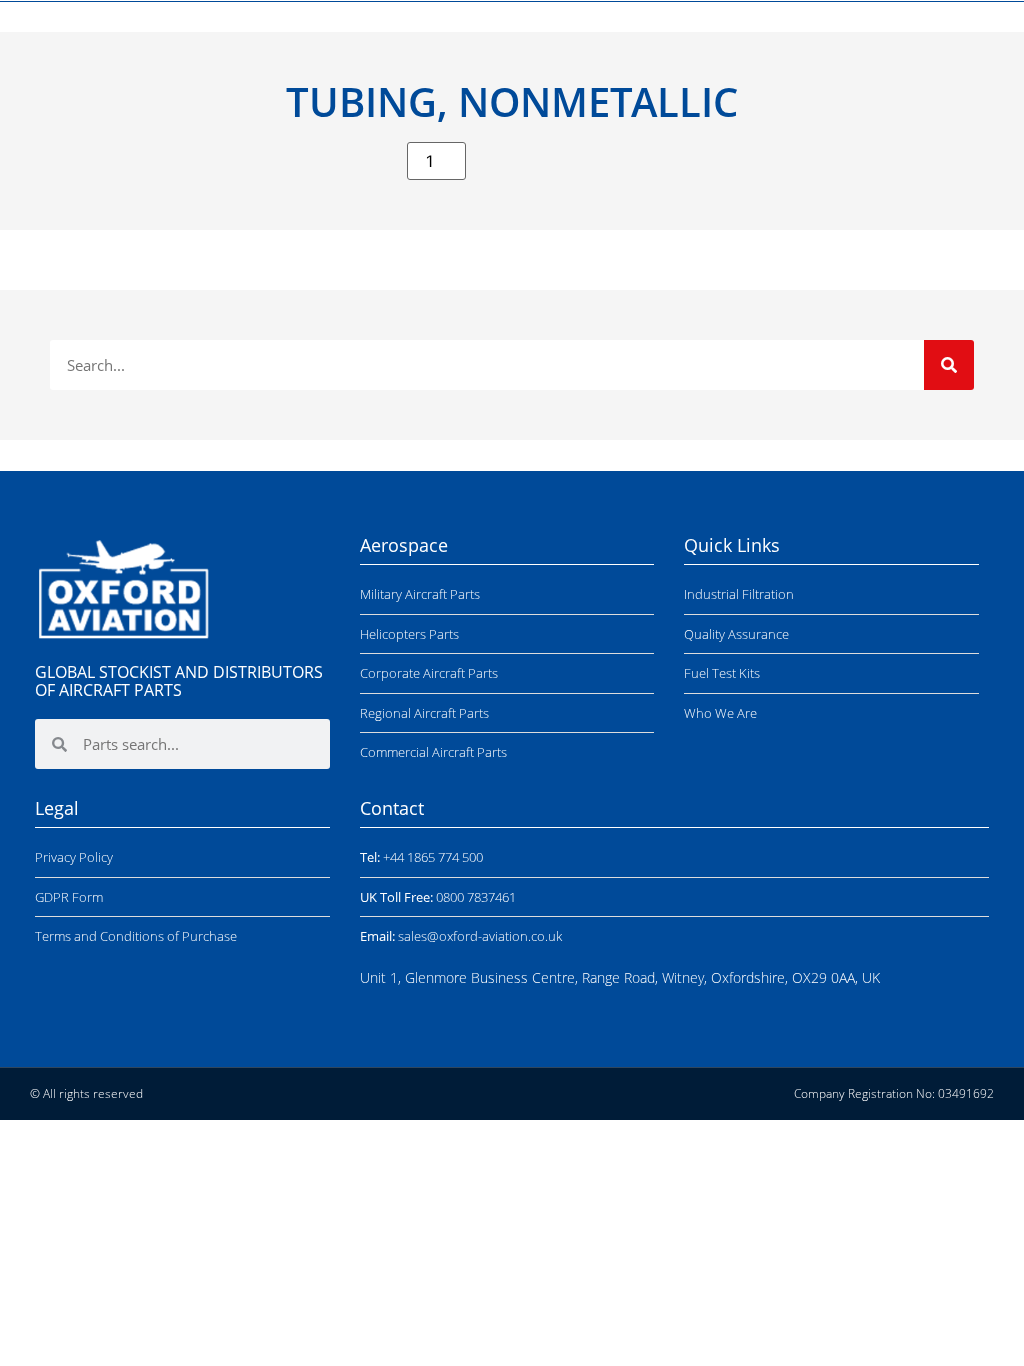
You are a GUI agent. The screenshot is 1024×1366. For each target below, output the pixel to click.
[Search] (949, 365)
